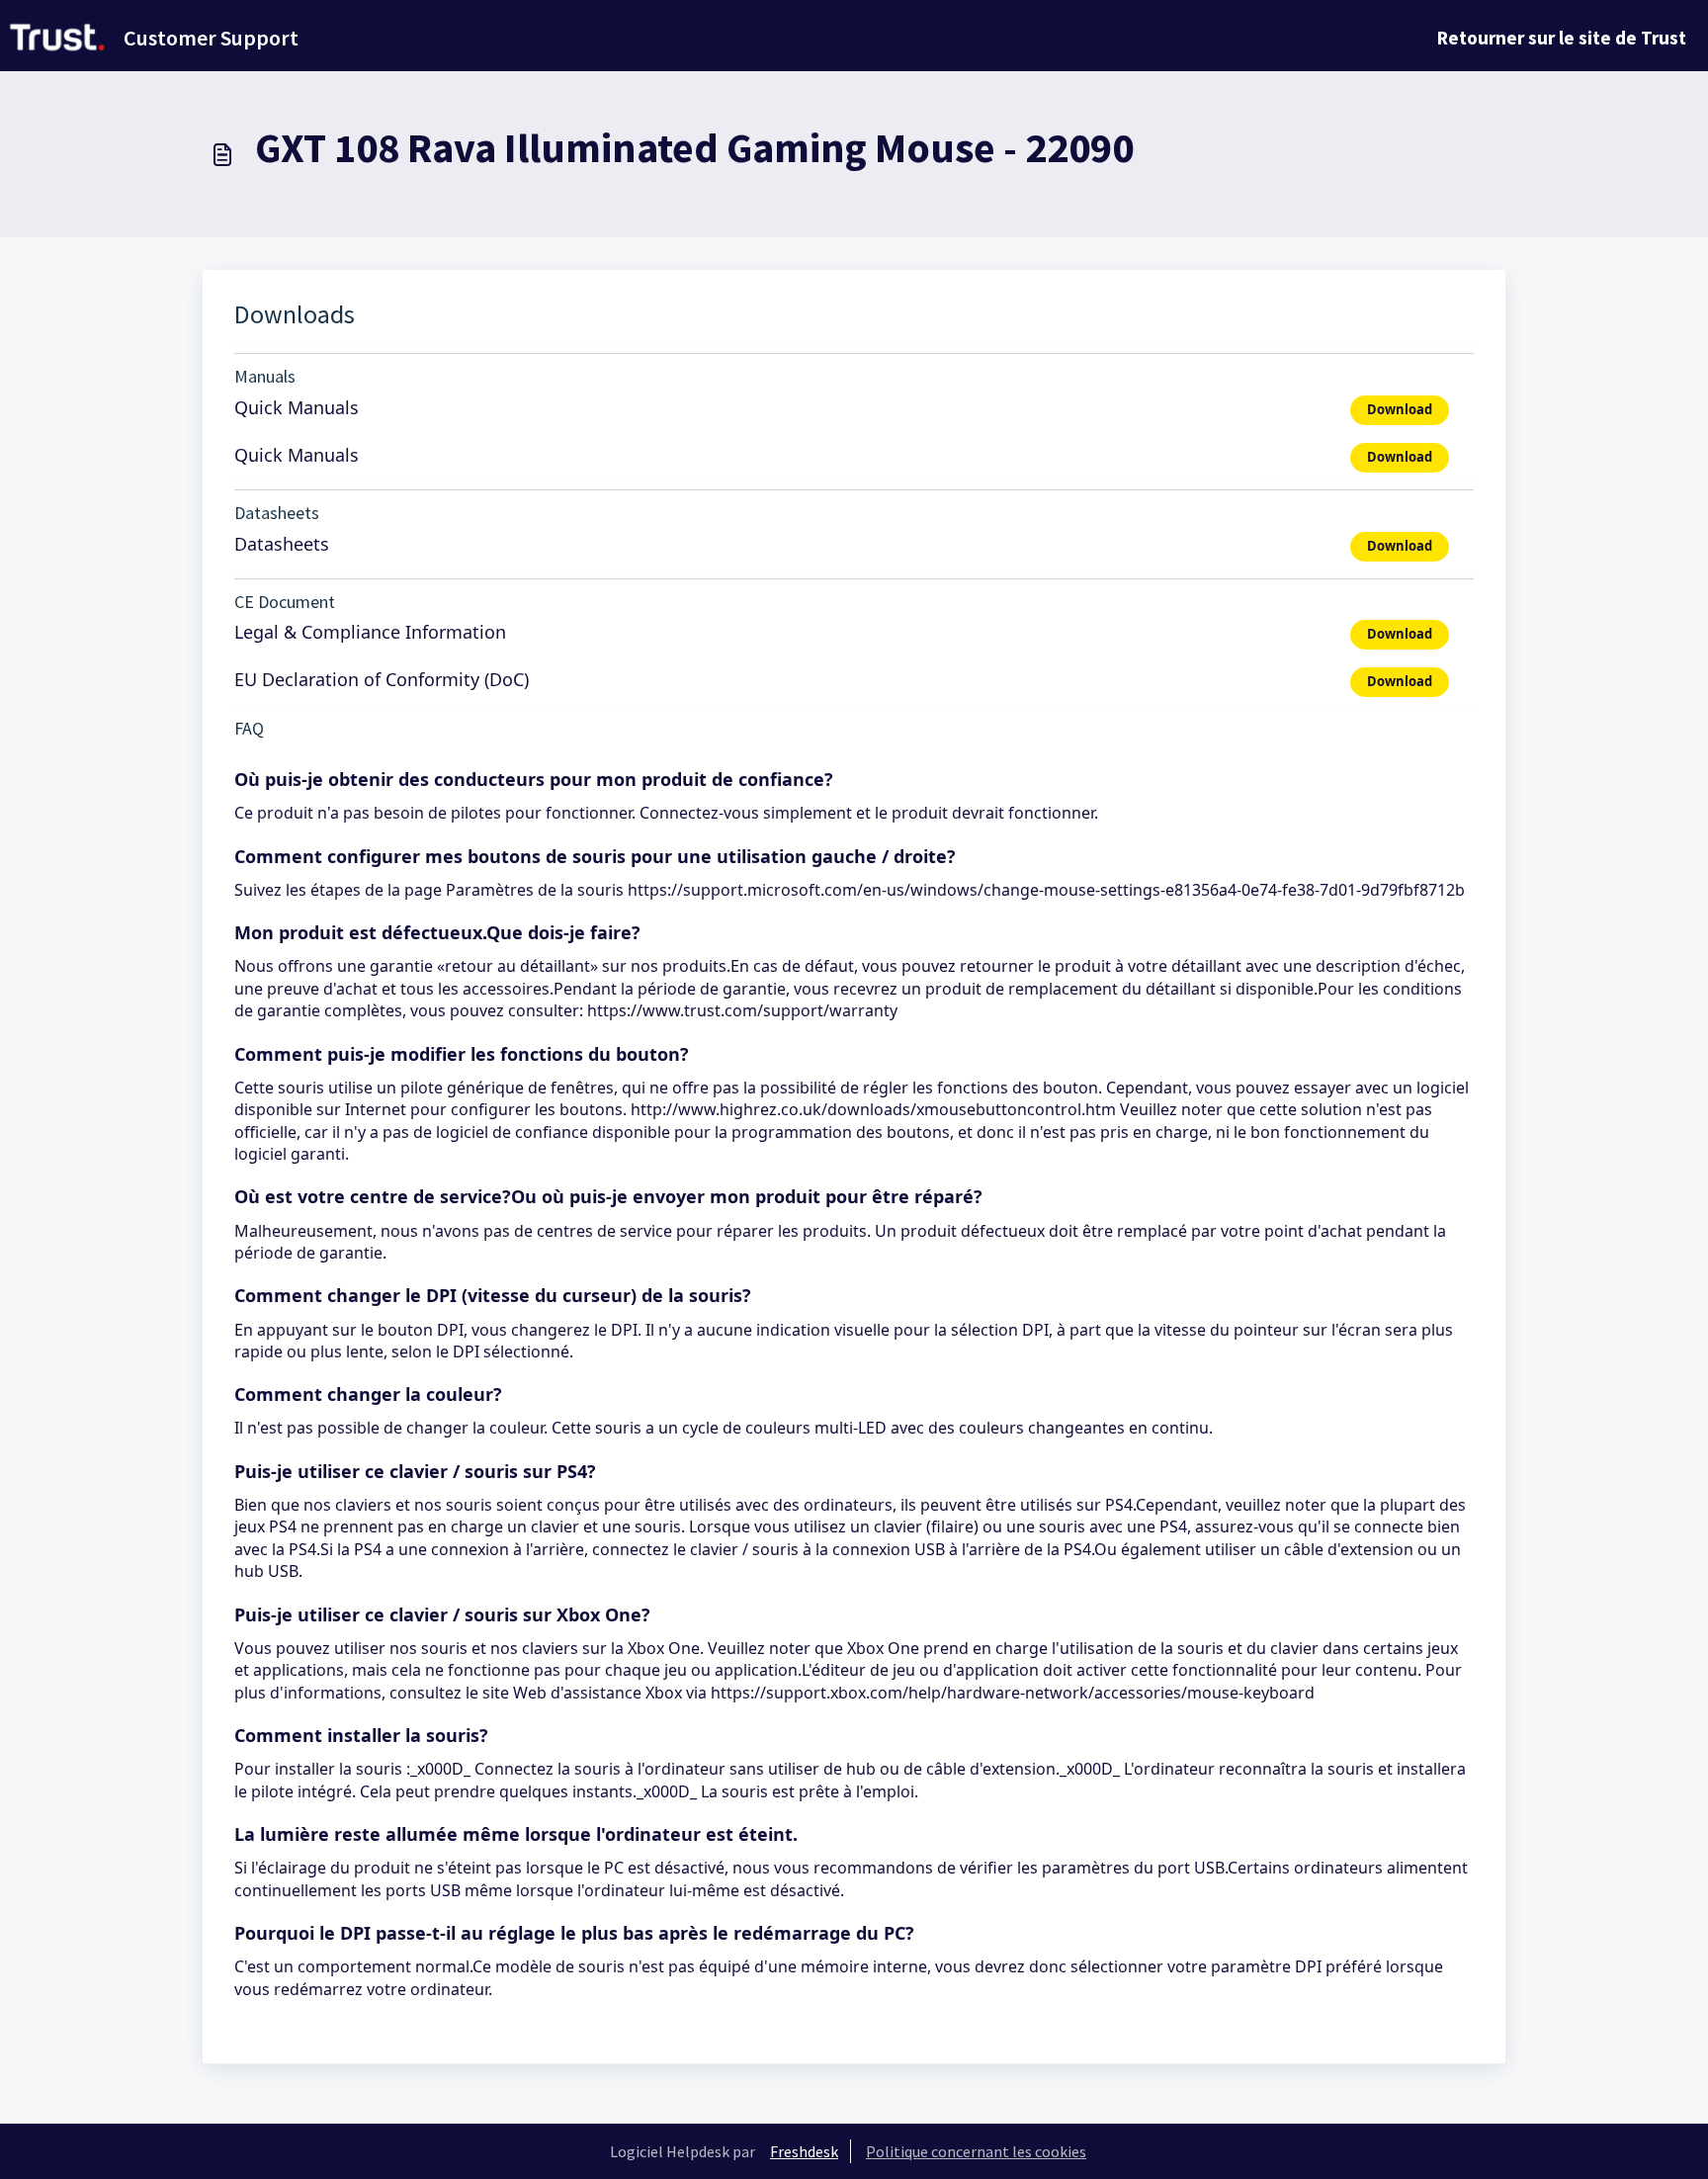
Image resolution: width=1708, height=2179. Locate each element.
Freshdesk (804, 2151)
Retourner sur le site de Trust (1562, 38)
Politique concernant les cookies (976, 2151)
